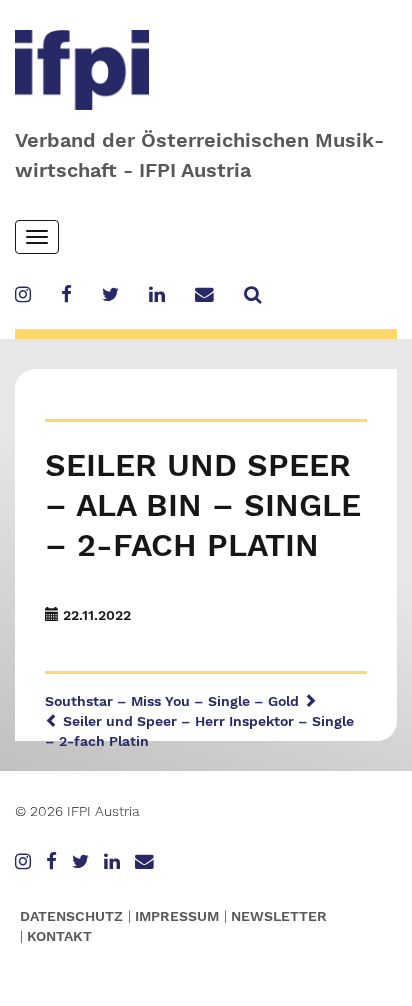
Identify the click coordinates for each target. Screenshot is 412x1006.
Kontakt (59, 936)
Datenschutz (71, 916)
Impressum (177, 916)
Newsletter (279, 916)
